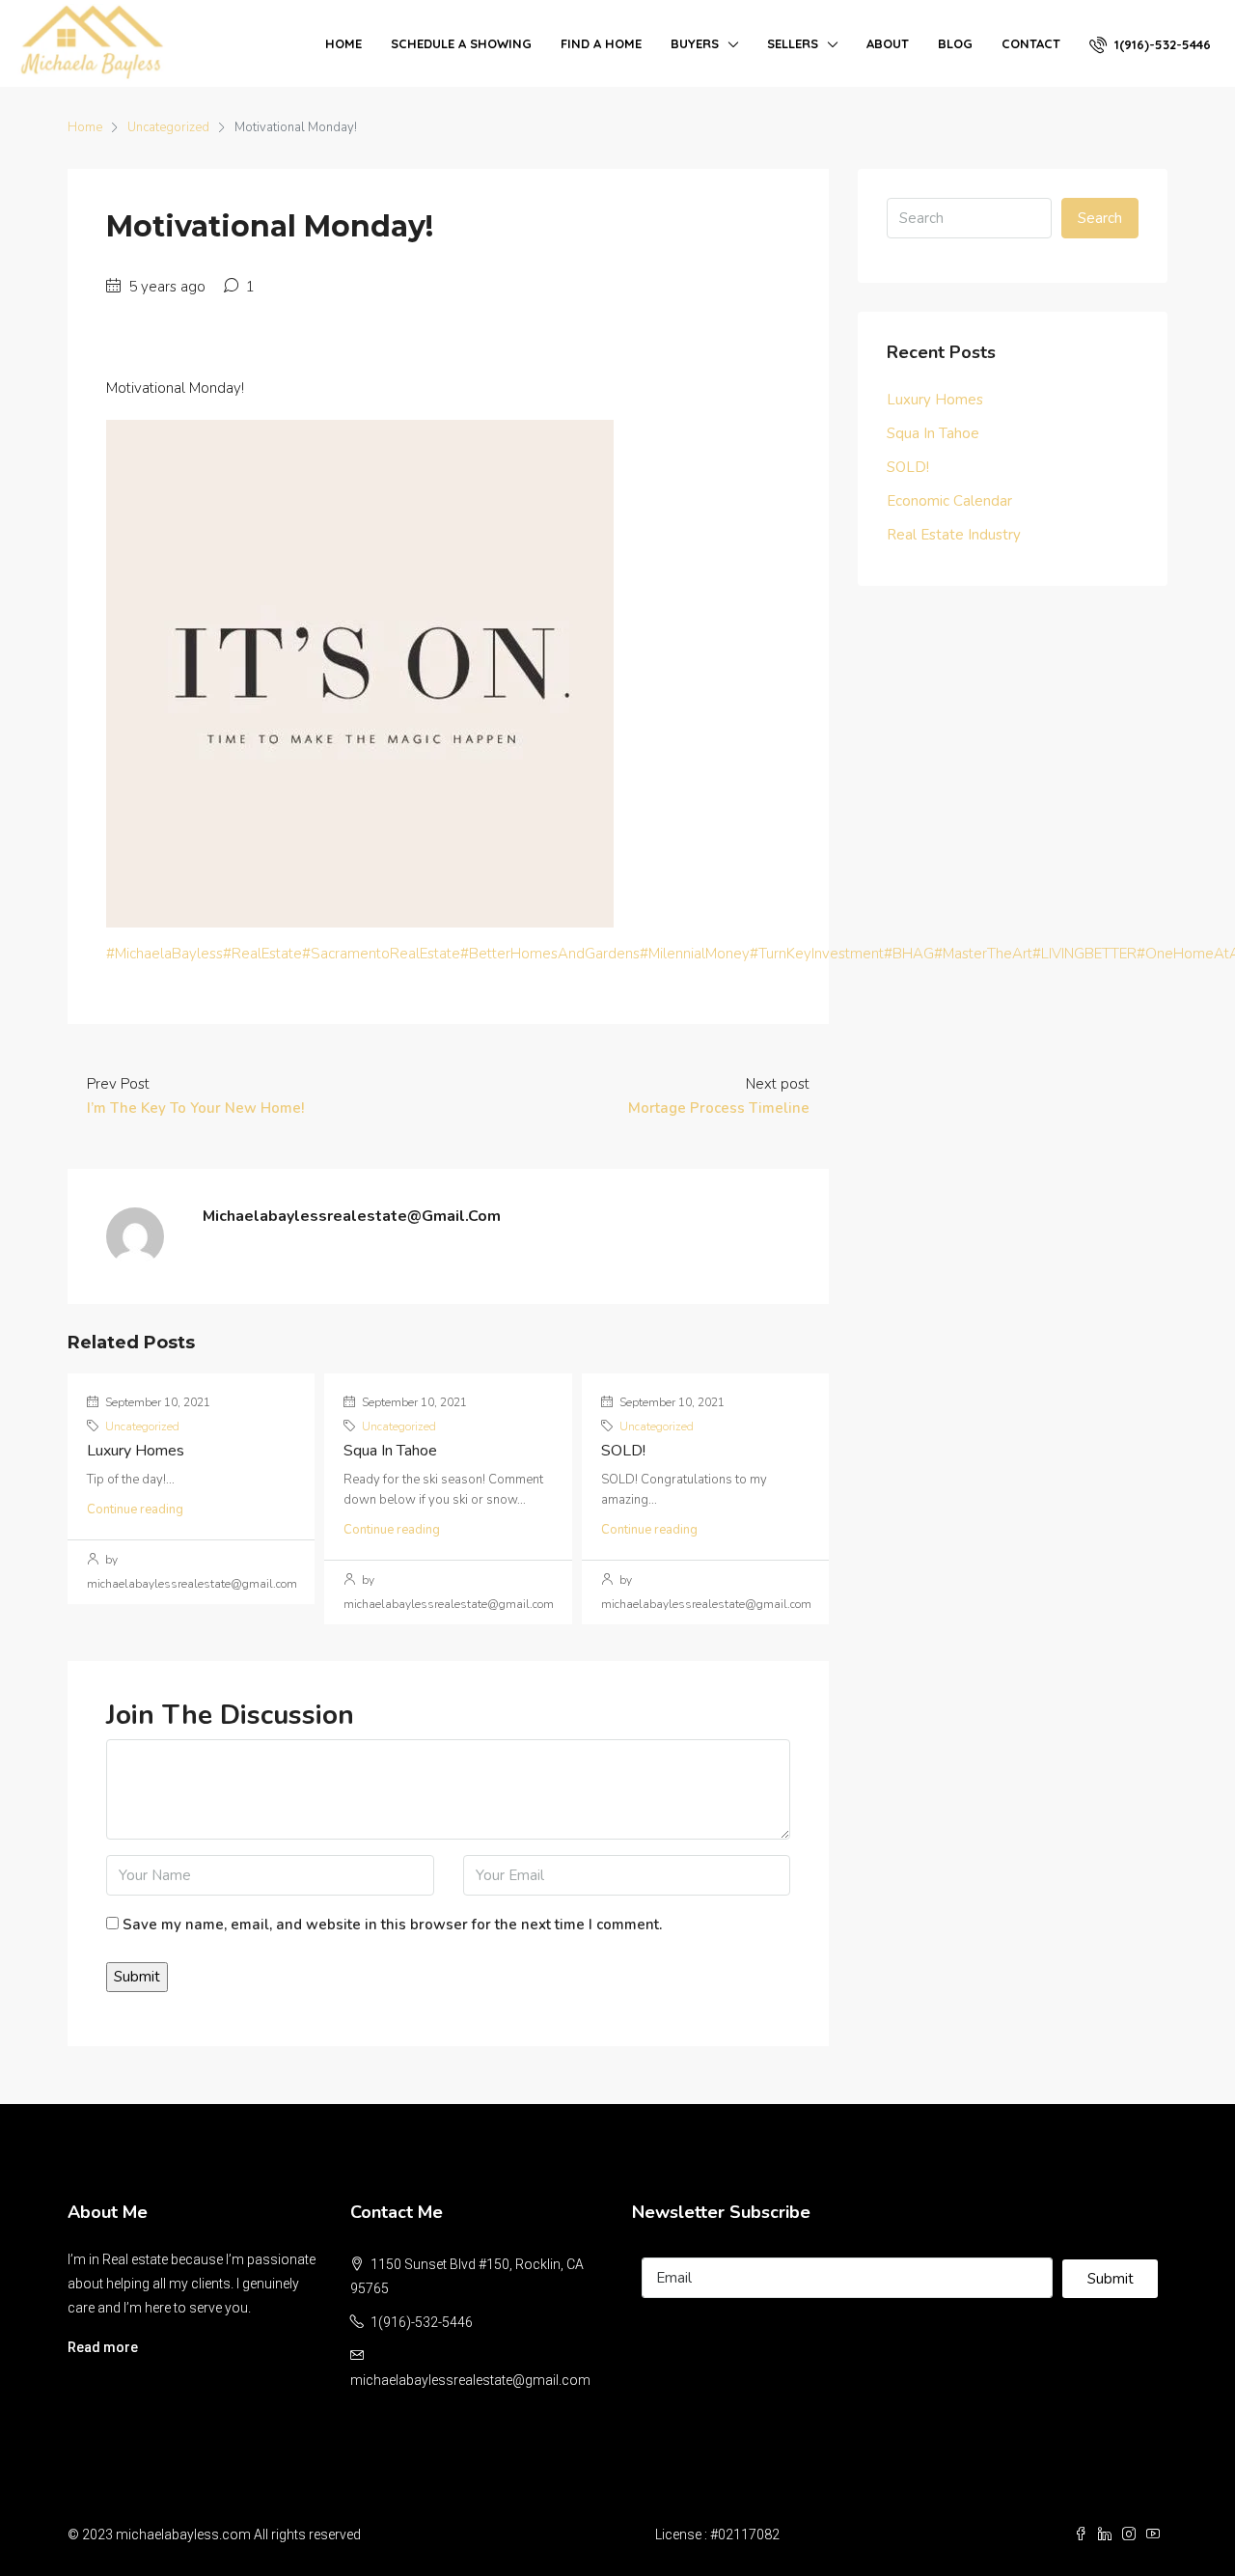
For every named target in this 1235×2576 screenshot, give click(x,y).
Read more (103, 2347)
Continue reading (135, 1510)
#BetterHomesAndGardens (550, 954)
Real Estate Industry (954, 535)
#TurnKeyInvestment (817, 954)
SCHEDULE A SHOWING (461, 43)
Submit (1111, 2279)
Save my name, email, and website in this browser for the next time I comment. (392, 1925)
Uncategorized (168, 127)
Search (1100, 218)
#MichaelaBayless (165, 954)
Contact (1031, 43)
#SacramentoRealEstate (381, 954)
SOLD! (623, 1451)
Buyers (695, 43)
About (888, 43)
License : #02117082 (717, 2534)
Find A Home (601, 43)
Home (343, 43)
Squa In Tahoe (390, 1451)
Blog (955, 43)
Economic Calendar (949, 501)
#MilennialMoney (695, 954)
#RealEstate (262, 954)
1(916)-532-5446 (1161, 44)
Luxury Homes (136, 1451)
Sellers (793, 43)
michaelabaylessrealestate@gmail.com (470, 2380)
